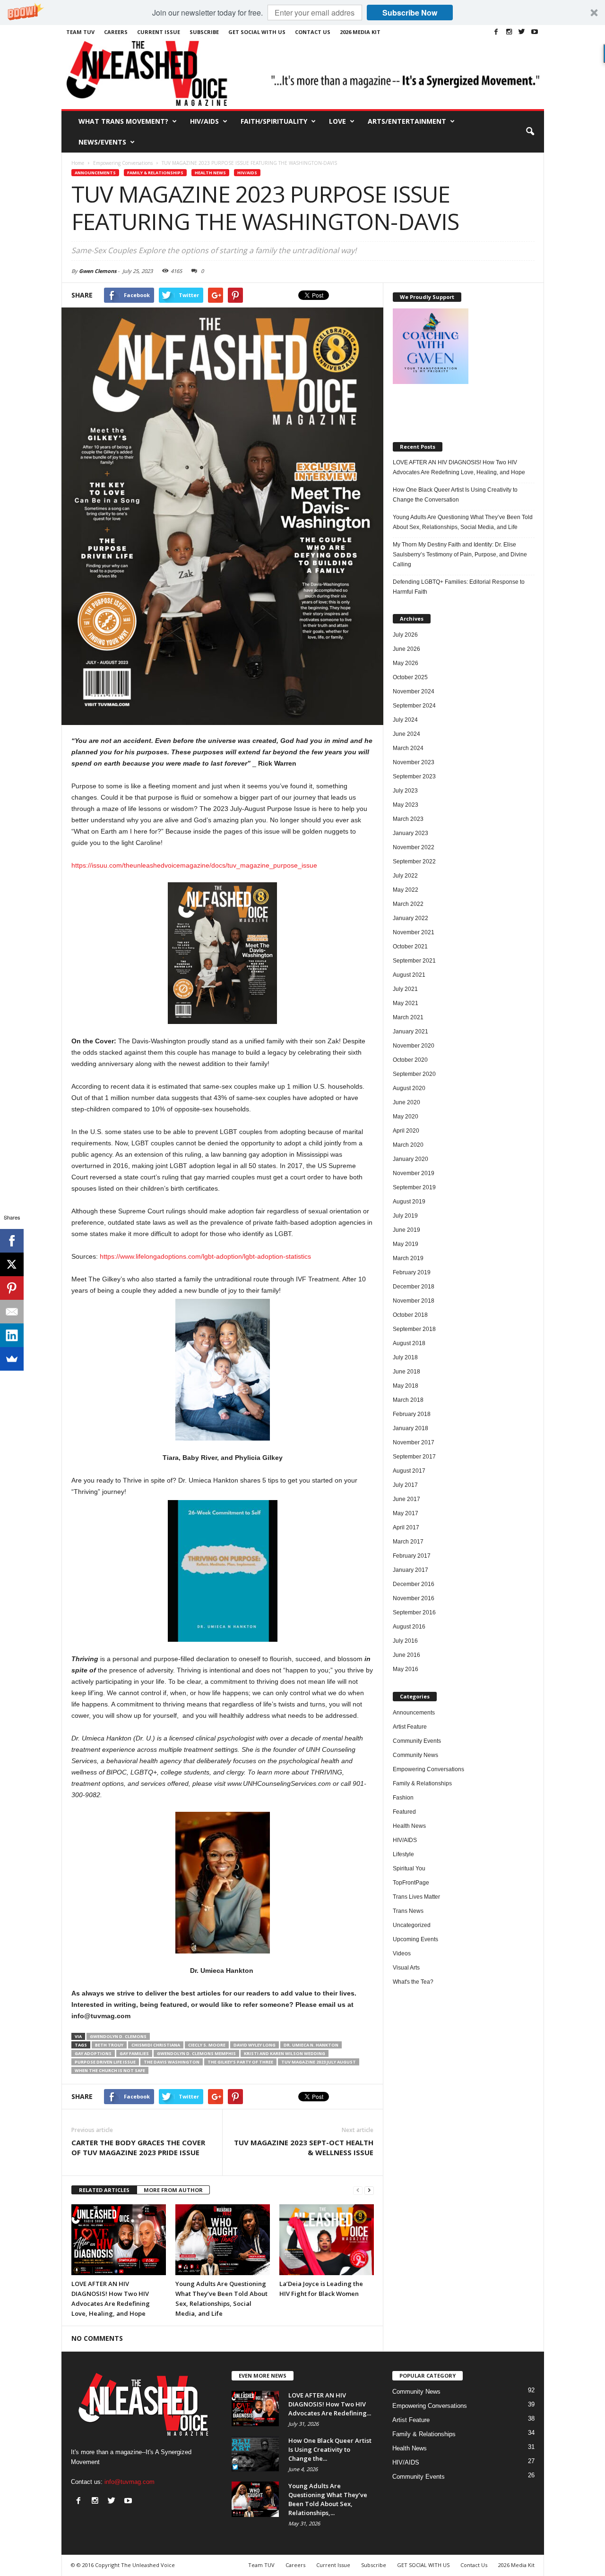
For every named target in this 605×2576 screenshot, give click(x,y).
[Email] (12, 1312)
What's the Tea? (413, 1982)
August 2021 (409, 975)
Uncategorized (412, 1925)
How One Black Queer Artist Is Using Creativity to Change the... (330, 2449)
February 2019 (412, 1272)
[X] (12, 1264)
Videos (402, 1953)
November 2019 (414, 1173)
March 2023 (408, 819)
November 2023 (414, 762)
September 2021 (414, 961)
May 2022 (406, 890)
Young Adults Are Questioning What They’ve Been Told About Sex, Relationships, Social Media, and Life (463, 522)
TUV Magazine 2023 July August (319, 2062)
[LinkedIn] (12, 1335)
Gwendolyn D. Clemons (118, 2036)
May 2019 (406, 1244)
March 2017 (408, 1542)
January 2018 (411, 1428)
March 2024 (408, 748)
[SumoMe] (12, 1359)
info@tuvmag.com (130, 2482)
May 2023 (406, 805)
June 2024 (406, 734)
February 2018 (412, 1414)
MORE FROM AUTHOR (173, 2190)
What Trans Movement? (123, 121)
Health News (210, 173)
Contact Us (313, 32)
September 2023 (414, 776)
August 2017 (409, 1471)
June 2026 (406, 649)
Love (337, 121)
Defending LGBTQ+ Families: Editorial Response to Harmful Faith (459, 587)
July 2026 (405, 635)
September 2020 (414, 1074)
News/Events (102, 142)
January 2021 (411, 1032)
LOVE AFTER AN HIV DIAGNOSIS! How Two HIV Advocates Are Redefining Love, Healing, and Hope (459, 467)
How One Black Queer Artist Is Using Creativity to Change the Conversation (455, 495)
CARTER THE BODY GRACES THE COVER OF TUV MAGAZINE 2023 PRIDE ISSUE (138, 2147)
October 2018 (410, 1315)
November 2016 (414, 1598)
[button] (302, 13)
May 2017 (406, 1513)
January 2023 (411, 833)
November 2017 (414, 1442)
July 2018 (405, 1357)
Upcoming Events (415, 1939)
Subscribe (204, 32)
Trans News (408, 1911)
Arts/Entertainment (407, 121)
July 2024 (405, 720)
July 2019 (405, 1216)
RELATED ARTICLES (104, 2190)
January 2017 (411, 1570)
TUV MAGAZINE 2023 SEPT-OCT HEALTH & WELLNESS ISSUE (304, 2147)
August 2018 (409, 1343)
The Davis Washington (172, 2062)
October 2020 (410, 1060)
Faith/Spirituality (274, 121)
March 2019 (408, 1258)
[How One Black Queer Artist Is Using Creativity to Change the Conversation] (255, 2454)
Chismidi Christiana (156, 2045)
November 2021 (414, 932)
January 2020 (411, 1159)
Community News (415, 1755)
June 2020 (406, 1102)
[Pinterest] (12, 1288)
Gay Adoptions (93, 2053)
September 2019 (414, 1187)
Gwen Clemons (98, 271)
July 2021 (405, 989)
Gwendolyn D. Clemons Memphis (196, 2053)
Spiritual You (409, 1868)
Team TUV (80, 32)
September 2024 (414, 706)
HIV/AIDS (204, 121)
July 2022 (405, 876)
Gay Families (134, 2053)
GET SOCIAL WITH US (257, 32)
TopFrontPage (411, 1883)
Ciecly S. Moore (207, 2045)
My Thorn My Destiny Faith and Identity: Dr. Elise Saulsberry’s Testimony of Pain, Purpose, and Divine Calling (460, 554)
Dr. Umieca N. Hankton (311, 2045)
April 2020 (406, 1131)
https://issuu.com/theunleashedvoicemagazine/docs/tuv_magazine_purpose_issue (194, 865)
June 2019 (406, 1230)
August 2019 (409, 1202)
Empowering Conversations (428, 1769)
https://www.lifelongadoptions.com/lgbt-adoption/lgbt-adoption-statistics (205, 1256)
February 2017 (412, 1556)
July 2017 (405, 1485)
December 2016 (414, 1584)
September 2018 (414, 1329)
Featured (404, 1812)
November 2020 (414, 1046)
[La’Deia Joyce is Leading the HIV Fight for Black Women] (327, 2240)
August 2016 (409, 1627)
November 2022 (414, 847)
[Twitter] (522, 32)
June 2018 (406, 1372)
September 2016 (414, 1612)
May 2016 (406, 1669)
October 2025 (410, 677)
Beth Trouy (109, 2045)
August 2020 (409, 1088)
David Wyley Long (255, 2045)
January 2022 (411, 918)
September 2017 (414, 1457)
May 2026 (406, 663)
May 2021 (406, 1003)
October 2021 (410, 947)
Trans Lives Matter (416, 1897)
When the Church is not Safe (110, 2070)
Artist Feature (410, 1727)
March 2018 (408, 1400)
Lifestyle (403, 1854)
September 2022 (414, 862)
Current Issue (159, 32)
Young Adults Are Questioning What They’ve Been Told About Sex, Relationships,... (328, 2499)
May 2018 (406, 1386)
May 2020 (406, 1117)
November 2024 (414, 691)
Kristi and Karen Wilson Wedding (285, 2053)
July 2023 (405, 791)
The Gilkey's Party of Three (240, 2062)
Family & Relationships (155, 173)
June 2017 (406, 1499)
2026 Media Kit (360, 32)
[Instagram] (509, 32)
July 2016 (405, 1641)
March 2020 (408, 1145)
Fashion (403, 1798)
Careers (116, 32)
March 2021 (408, 1017)
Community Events (417, 1741)
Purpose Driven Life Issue (105, 2062)
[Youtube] (535, 32)
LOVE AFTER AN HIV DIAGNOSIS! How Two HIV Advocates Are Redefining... (330, 2404)
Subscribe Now (410, 13)
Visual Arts (406, 1968)
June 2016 (406, 1655)
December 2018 (414, 1287)
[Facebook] (496, 32)
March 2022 (408, 904)
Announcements (95, 173)
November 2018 (414, 1301)
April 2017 (406, 1527)
